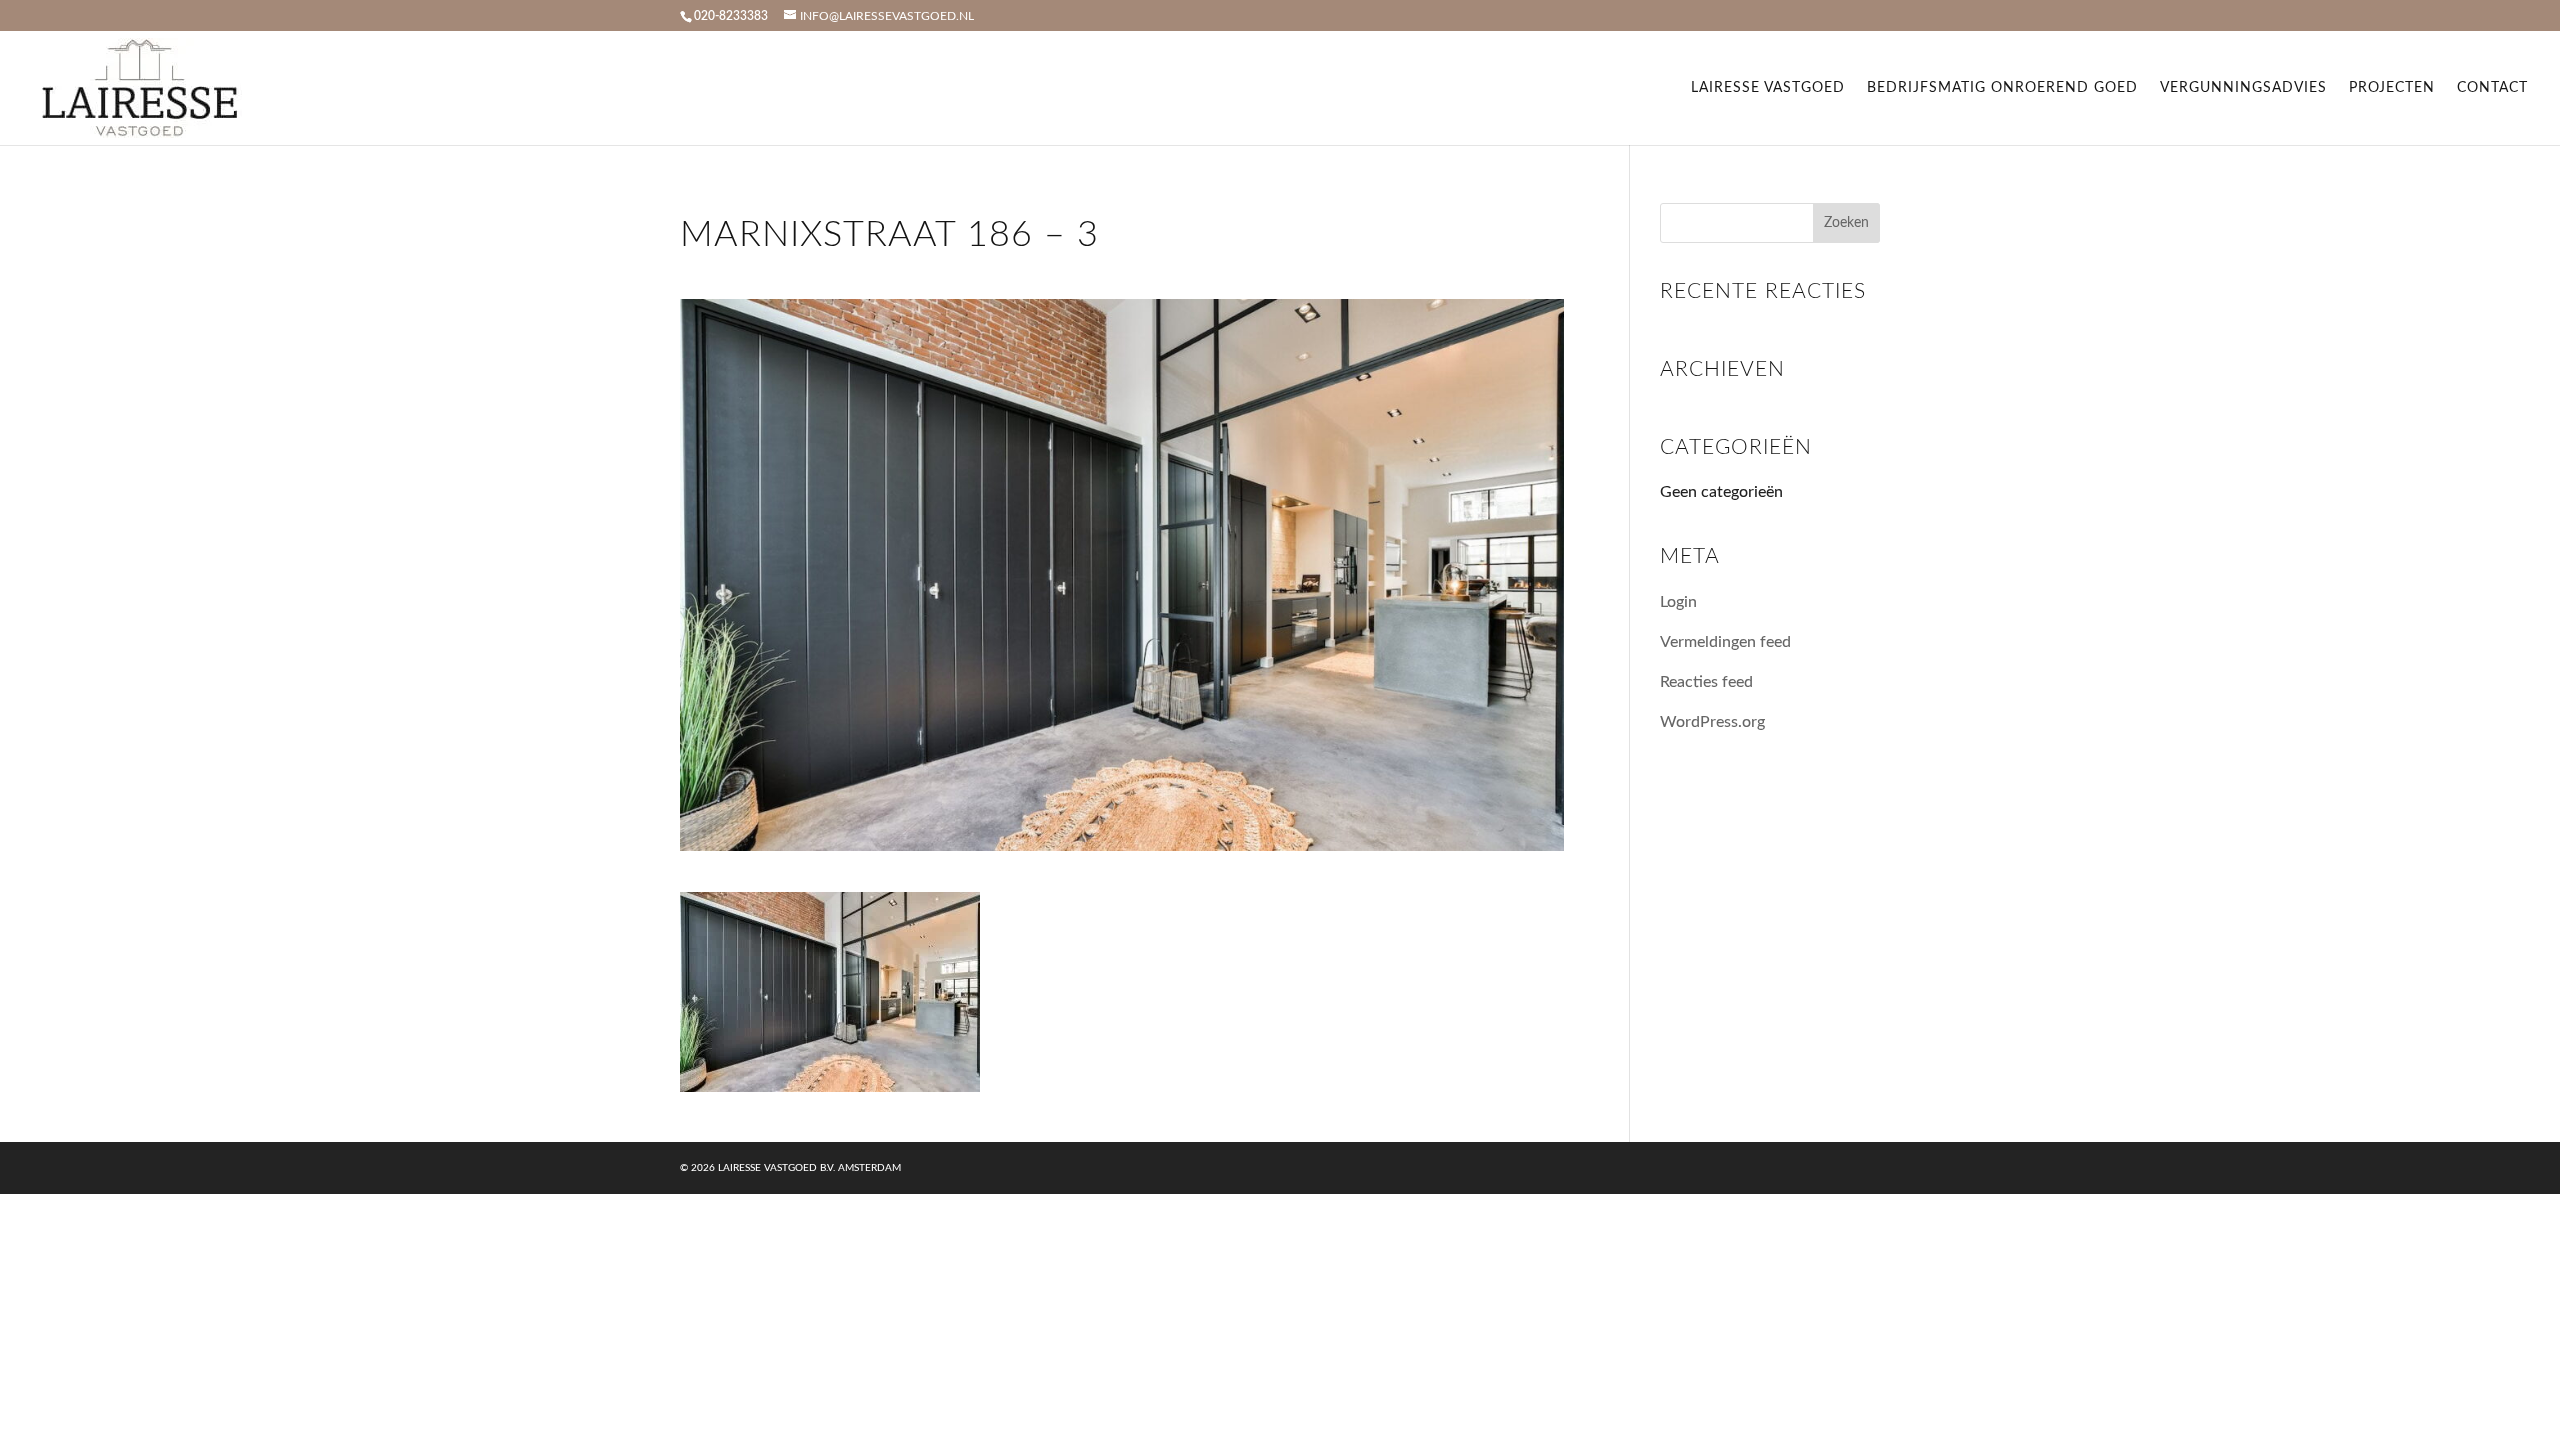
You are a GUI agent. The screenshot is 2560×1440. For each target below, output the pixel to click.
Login (1678, 602)
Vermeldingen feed (1725, 642)
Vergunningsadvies (2243, 88)
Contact (2492, 88)
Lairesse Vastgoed (1768, 88)
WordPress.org (1712, 722)
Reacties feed (1706, 682)
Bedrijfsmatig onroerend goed (2002, 88)
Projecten (2392, 88)
